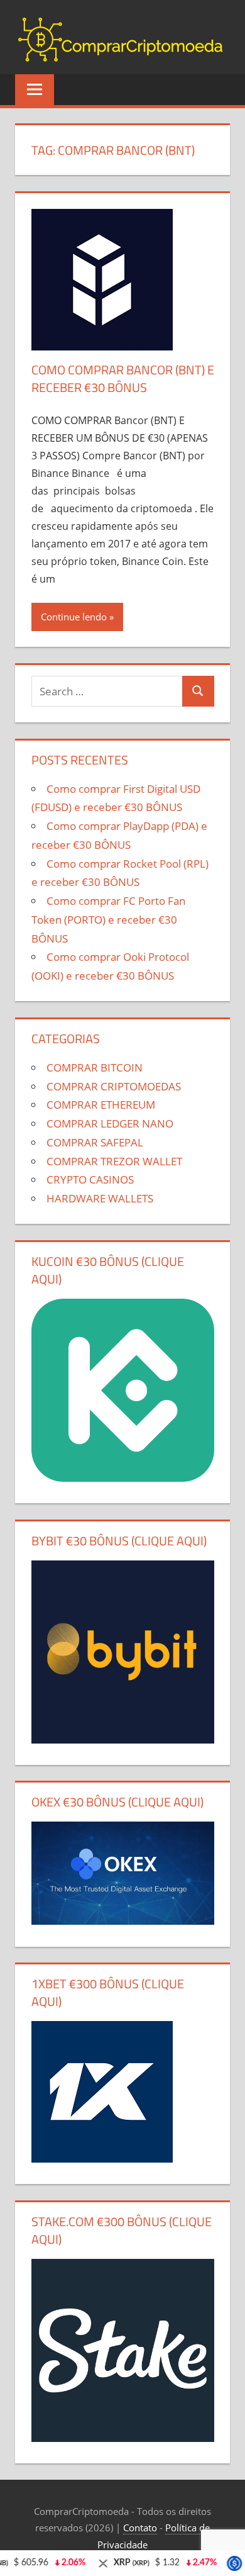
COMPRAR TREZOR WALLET (114, 1161)
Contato (140, 2528)
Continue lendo (74, 617)
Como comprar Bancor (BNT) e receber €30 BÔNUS (123, 378)
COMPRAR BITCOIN (95, 1067)
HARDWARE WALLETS (100, 1198)
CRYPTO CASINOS (90, 1179)
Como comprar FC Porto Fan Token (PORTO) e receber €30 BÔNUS (108, 920)
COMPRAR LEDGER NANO (110, 1123)
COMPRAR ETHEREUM (101, 1105)
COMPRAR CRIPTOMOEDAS (114, 1086)
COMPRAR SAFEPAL (95, 1142)
